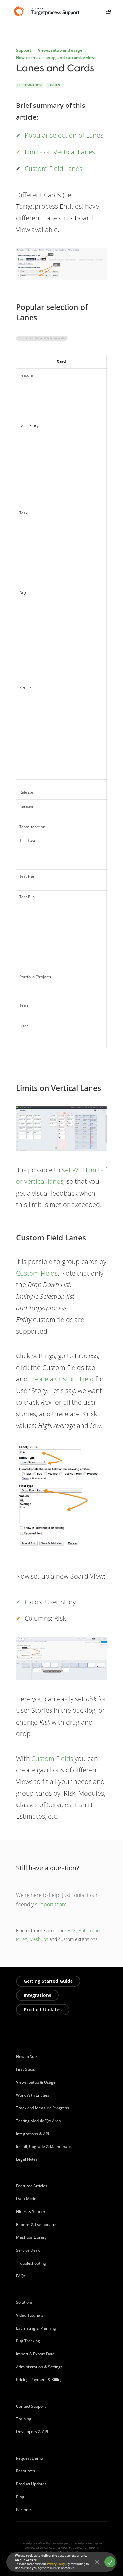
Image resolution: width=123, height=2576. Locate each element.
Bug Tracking (28, 2341)
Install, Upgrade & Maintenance (45, 2147)
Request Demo (30, 2458)
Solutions (24, 2302)
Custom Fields (37, 1273)
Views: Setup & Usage (36, 2082)
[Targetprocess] (48, 11)
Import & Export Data (35, 2354)
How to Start (27, 2056)
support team (51, 1904)
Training (24, 2419)
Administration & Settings (39, 2367)
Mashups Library (31, 2237)
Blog (20, 2497)
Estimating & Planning (36, 2328)
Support (24, 50)
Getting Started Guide (48, 1981)
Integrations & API (32, 2134)
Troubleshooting (31, 2263)
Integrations (37, 1995)
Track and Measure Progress (42, 2108)
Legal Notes (27, 2159)
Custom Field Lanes (53, 169)
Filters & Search (31, 2211)
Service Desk (28, 2250)
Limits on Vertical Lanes (60, 152)
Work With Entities (33, 2095)
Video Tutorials (30, 2315)
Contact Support (31, 2406)
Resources (26, 2471)
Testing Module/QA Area (39, 2121)
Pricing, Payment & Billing (39, 2380)
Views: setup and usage (60, 50)
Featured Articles (32, 2186)
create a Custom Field (61, 1379)
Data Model (27, 2199)
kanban (54, 85)
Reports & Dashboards (37, 2225)
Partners (24, 2510)
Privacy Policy (56, 2564)
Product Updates (43, 2010)
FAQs (21, 2276)
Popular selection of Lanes (64, 135)
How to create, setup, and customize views (56, 58)
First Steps (26, 2069)
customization (30, 85)
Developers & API (32, 2432)
